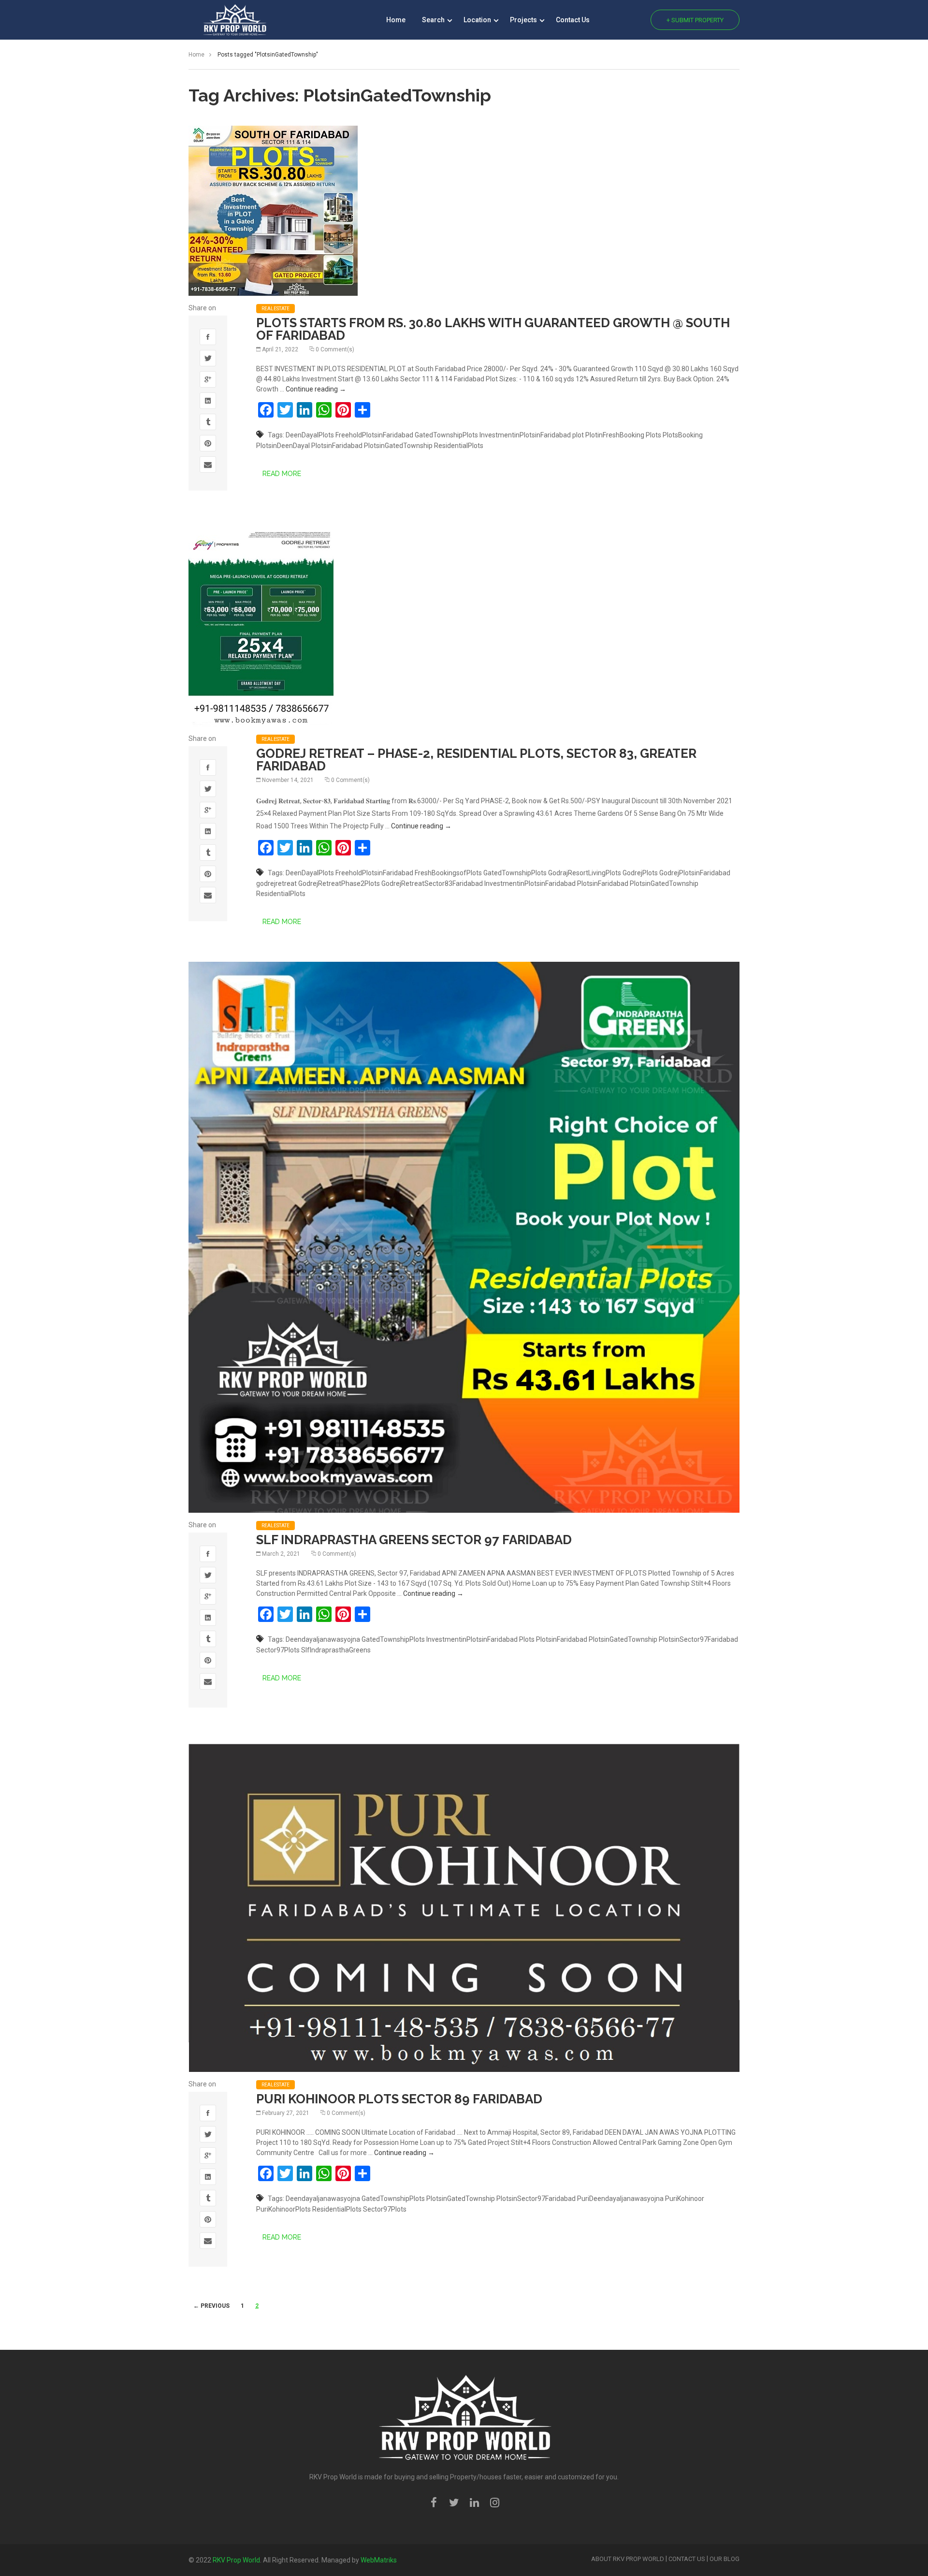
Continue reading (316, 389)
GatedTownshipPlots (446, 435)
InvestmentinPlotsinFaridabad (525, 435)
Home (396, 20)
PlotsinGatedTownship (398, 446)
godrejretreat (276, 883)
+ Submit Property (695, 20)
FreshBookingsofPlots (448, 873)
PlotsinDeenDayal (283, 446)
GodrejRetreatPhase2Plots (339, 883)
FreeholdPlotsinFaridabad (374, 435)
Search (434, 20)
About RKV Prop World (628, 2559)
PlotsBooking (683, 435)
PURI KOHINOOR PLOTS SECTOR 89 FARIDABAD (399, 2099)
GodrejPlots (640, 873)
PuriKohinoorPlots (283, 2209)
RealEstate (275, 309)
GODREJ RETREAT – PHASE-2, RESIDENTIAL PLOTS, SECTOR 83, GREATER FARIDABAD (476, 760)
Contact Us (573, 20)
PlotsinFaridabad (337, 446)
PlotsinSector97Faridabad (698, 1639)
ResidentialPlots (459, 446)
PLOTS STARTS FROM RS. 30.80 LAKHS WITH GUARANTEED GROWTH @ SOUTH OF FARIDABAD (493, 329)
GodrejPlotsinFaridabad (695, 873)
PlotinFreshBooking (615, 435)
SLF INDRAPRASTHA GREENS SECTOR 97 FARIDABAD (414, 1540)
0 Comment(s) (335, 349)
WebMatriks (379, 2560)
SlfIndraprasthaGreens (336, 1650)
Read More (282, 474)
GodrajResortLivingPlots (585, 873)
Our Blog (725, 2559)
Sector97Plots (278, 1650)
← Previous (211, 2306)
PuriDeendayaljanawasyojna (620, 2199)
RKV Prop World (236, 2560)
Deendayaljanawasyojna (323, 1639)
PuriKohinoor (685, 2199)
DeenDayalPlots (310, 435)
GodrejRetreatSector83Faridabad (432, 883)
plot (578, 435)
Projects (524, 20)
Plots (653, 435)
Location (478, 20)
